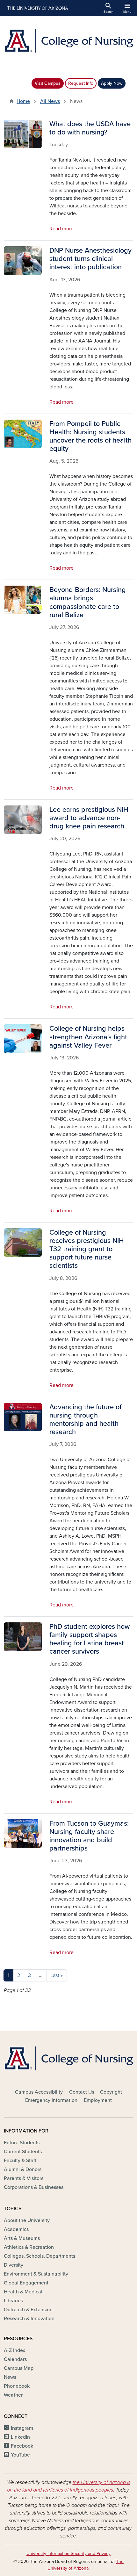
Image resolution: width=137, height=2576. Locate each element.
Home (23, 101)
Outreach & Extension (28, 2310)
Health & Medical (23, 2292)
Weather (13, 2395)
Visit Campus (48, 83)
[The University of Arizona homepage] (37, 8)
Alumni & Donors (23, 2169)
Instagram (22, 2428)
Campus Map (19, 2368)
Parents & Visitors (24, 2178)
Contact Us (82, 2092)
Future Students (22, 2143)
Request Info (81, 83)
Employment (98, 2100)
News (10, 2377)
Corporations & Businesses (34, 2187)
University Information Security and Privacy (68, 2554)
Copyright (111, 2092)
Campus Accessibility (39, 2092)
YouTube (20, 2455)
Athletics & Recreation (29, 2247)
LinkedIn (20, 2437)
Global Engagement (26, 2283)
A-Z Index (14, 2350)
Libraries (13, 2301)
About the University (27, 2220)
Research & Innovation (29, 2319)
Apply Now (112, 83)
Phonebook (17, 2386)
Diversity (14, 2265)
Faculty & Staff (20, 2161)
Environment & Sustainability (36, 2274)
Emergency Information (51, 2100)
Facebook (22, 2446)
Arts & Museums (22, 2238)
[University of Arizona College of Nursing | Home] (68, 41)
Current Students (23, 2152)
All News (50, 101)
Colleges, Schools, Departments (40, 2256)
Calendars (15, 2359)
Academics (16, 2229)
